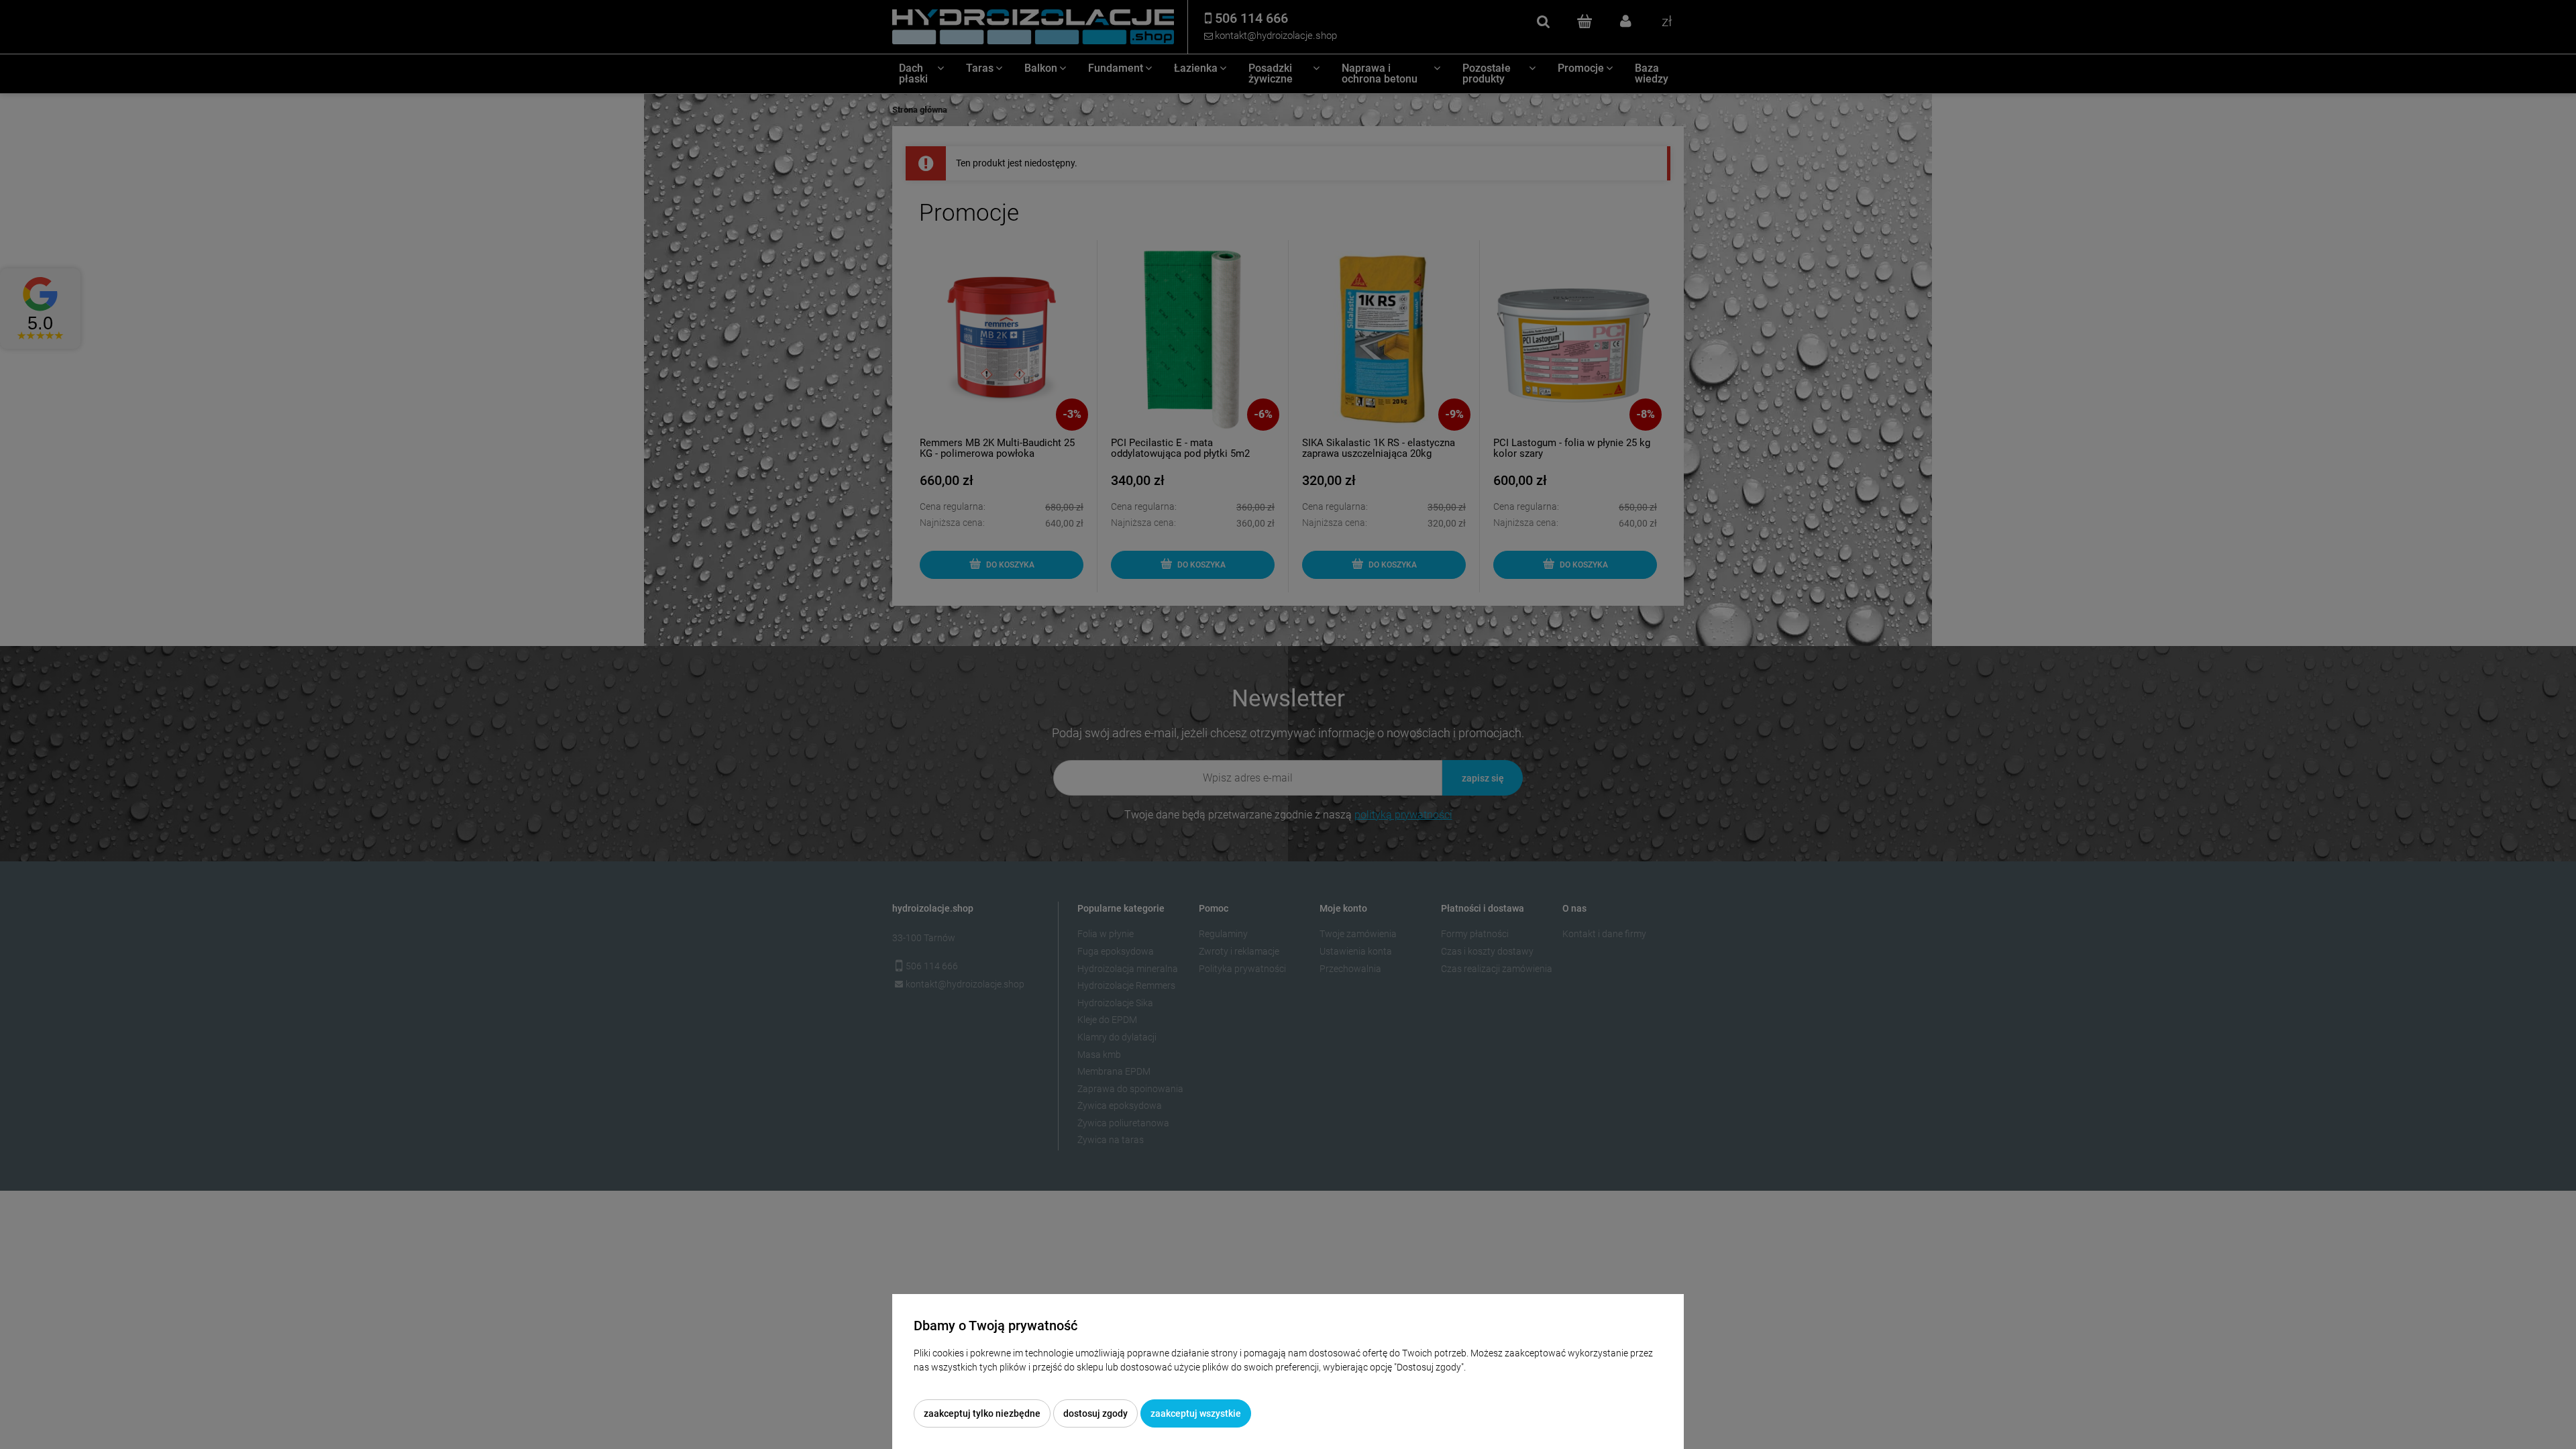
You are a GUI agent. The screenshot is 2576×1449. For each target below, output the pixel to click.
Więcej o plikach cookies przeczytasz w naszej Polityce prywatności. (1054, 1381)
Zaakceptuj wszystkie (1196, 1413)
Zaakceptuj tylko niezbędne (982, 1413)
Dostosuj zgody (1095, 1413)
